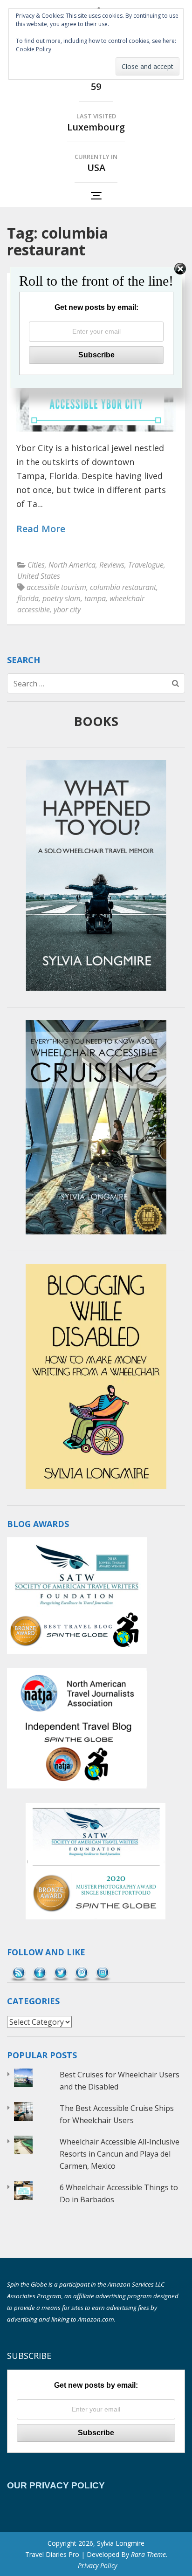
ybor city (67, 610)
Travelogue (146, 565)
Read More (41, 529)
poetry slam (62, 598)
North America (72, 565)
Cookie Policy (34, 49)
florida (28, 598)
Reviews (112, 565)
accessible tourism (56, 587)
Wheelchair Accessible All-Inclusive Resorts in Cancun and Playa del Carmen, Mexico (120, 2154)
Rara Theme (148, 2554)
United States (39, 576)
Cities (36, 565)
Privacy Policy (97, 2566)
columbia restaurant (123, 587)
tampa (95, 598)
